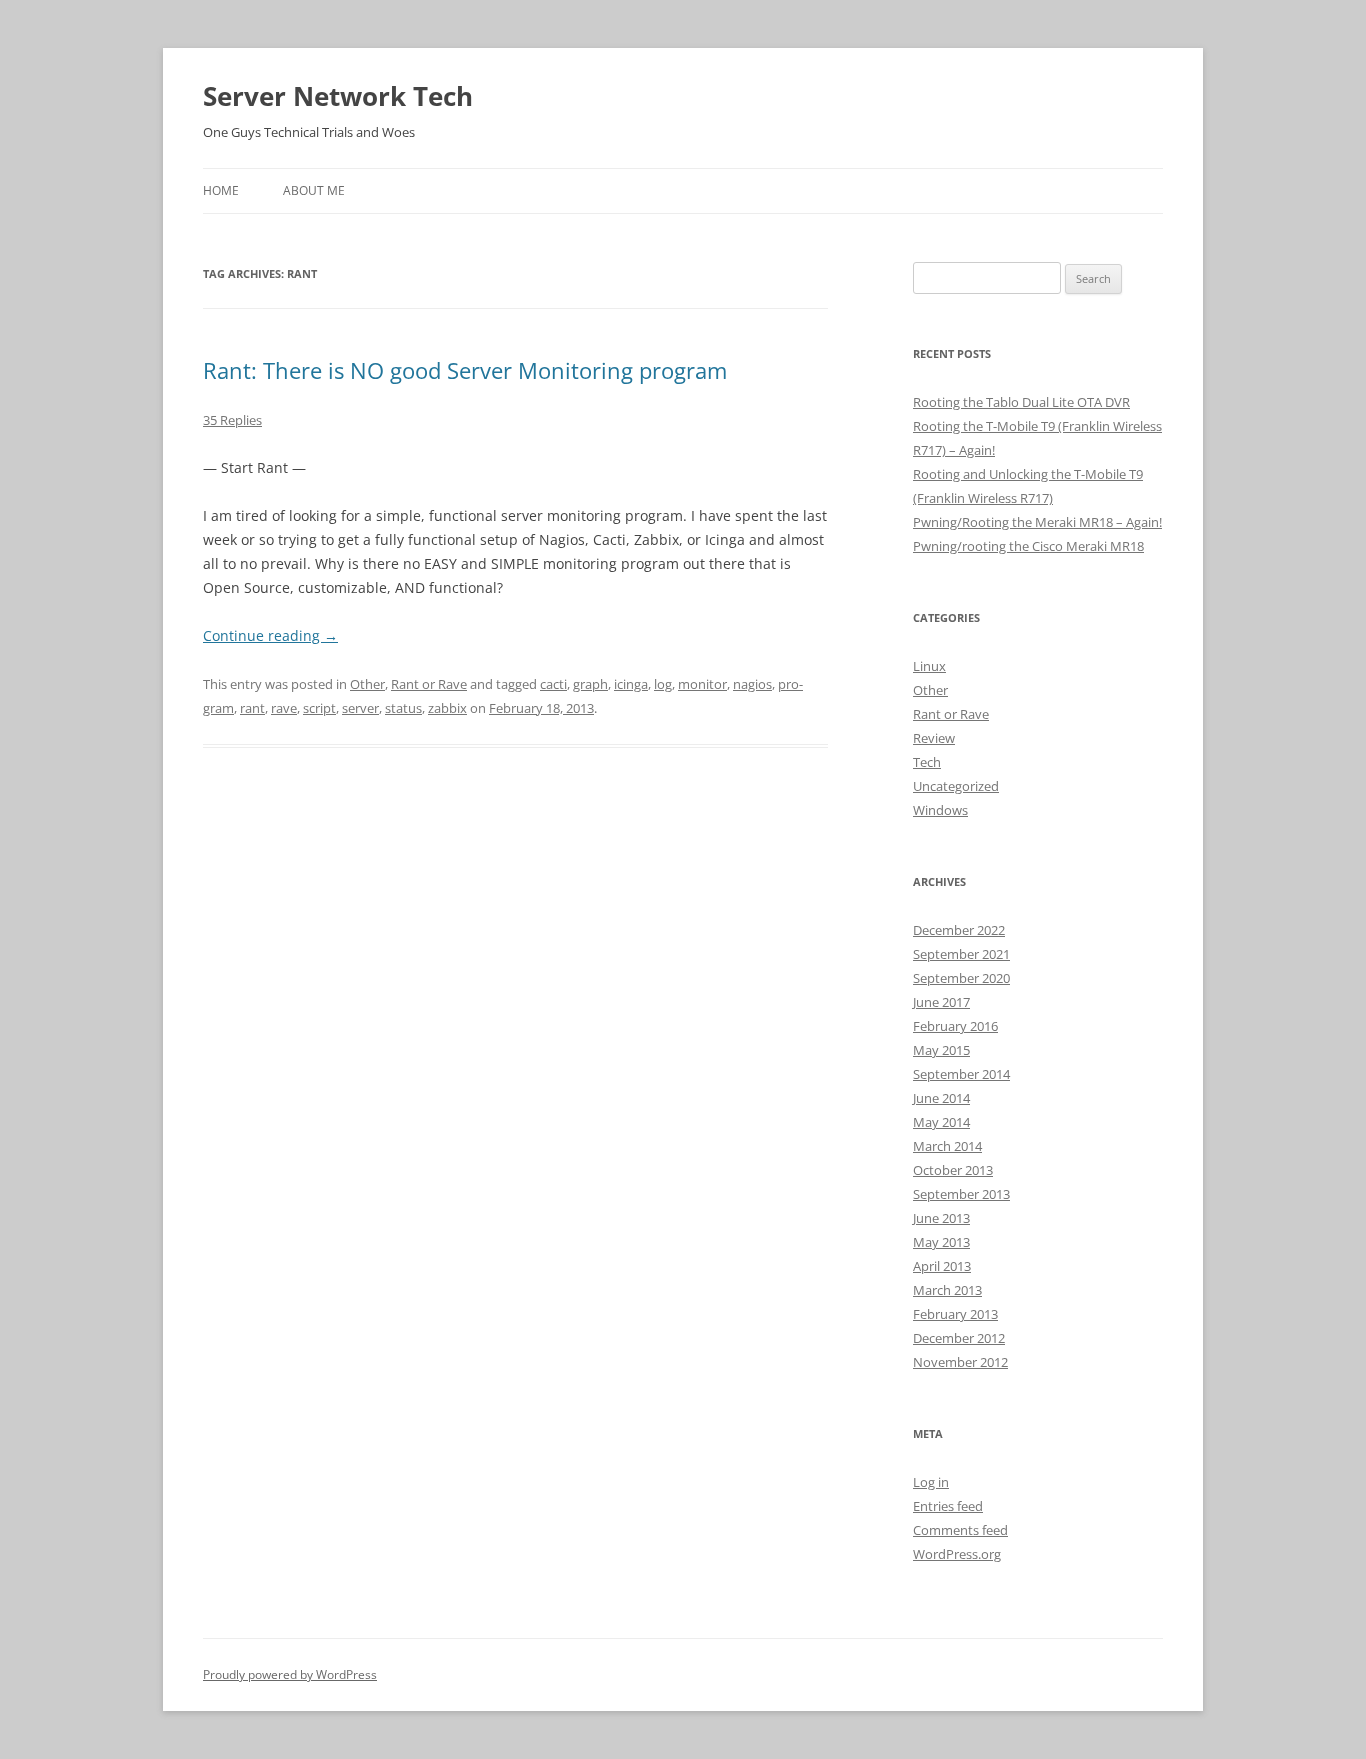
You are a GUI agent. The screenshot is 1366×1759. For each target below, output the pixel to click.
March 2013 (947, 1290)
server (360, 708)
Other (367, 684)
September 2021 (961, 954)
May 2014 (941, 1122)
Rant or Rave (429, 684)
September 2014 (961, 1074)
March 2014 (947, 1146)
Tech (927, 762)
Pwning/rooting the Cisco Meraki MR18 (1028, 546)
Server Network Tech (338, 96)
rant (252, 708)
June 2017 (941, 1002)
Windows (940, 810)
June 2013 (941, 1218)
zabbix (447, 708)
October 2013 (953, 1170)
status (403, 708)
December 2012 (959, 1338)
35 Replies (232, 420)
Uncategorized (956, 786)
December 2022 (959, 930)
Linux (929, 666)
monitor (702, 684)
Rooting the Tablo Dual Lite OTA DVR (1021, 402)
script (319, 708)
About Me (314, 190)
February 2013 (955, 1314)
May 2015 (941, 1050)
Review (934, 738)
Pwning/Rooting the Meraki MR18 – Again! (1037, 522)
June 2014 (941, 1098)
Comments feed (960, 1530)
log (663, 684)
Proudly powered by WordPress (290, 1674)
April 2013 (942, 1266)
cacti (553, 684)
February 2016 (955, 1026)
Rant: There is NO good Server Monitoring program (465, 370)
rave (284, 708)
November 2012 (960, 1362)
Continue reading (270, 635)
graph (590, 684)
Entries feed (948, 1506)
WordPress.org (957, 1554)
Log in (931, 1482)
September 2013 (961, 1194)
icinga (631, 684)
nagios (752, 684)
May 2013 (941, 1242)
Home (221, 190)
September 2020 (961, 978)
